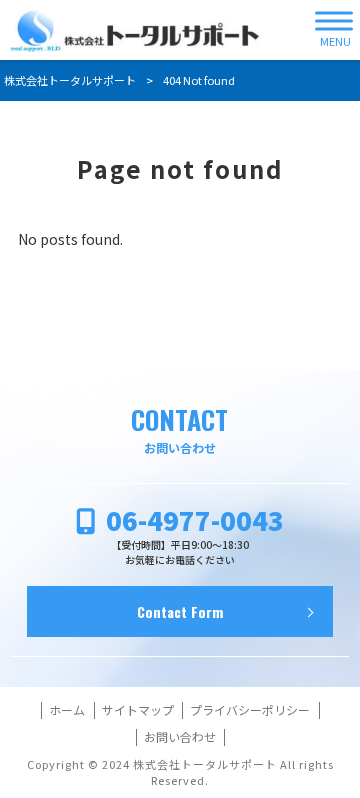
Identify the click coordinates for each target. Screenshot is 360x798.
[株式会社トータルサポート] (135, 30)
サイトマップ (138, 710)
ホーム (67, 710)
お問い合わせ (180, 737)
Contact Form (180, 611)
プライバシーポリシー (250, 710)
